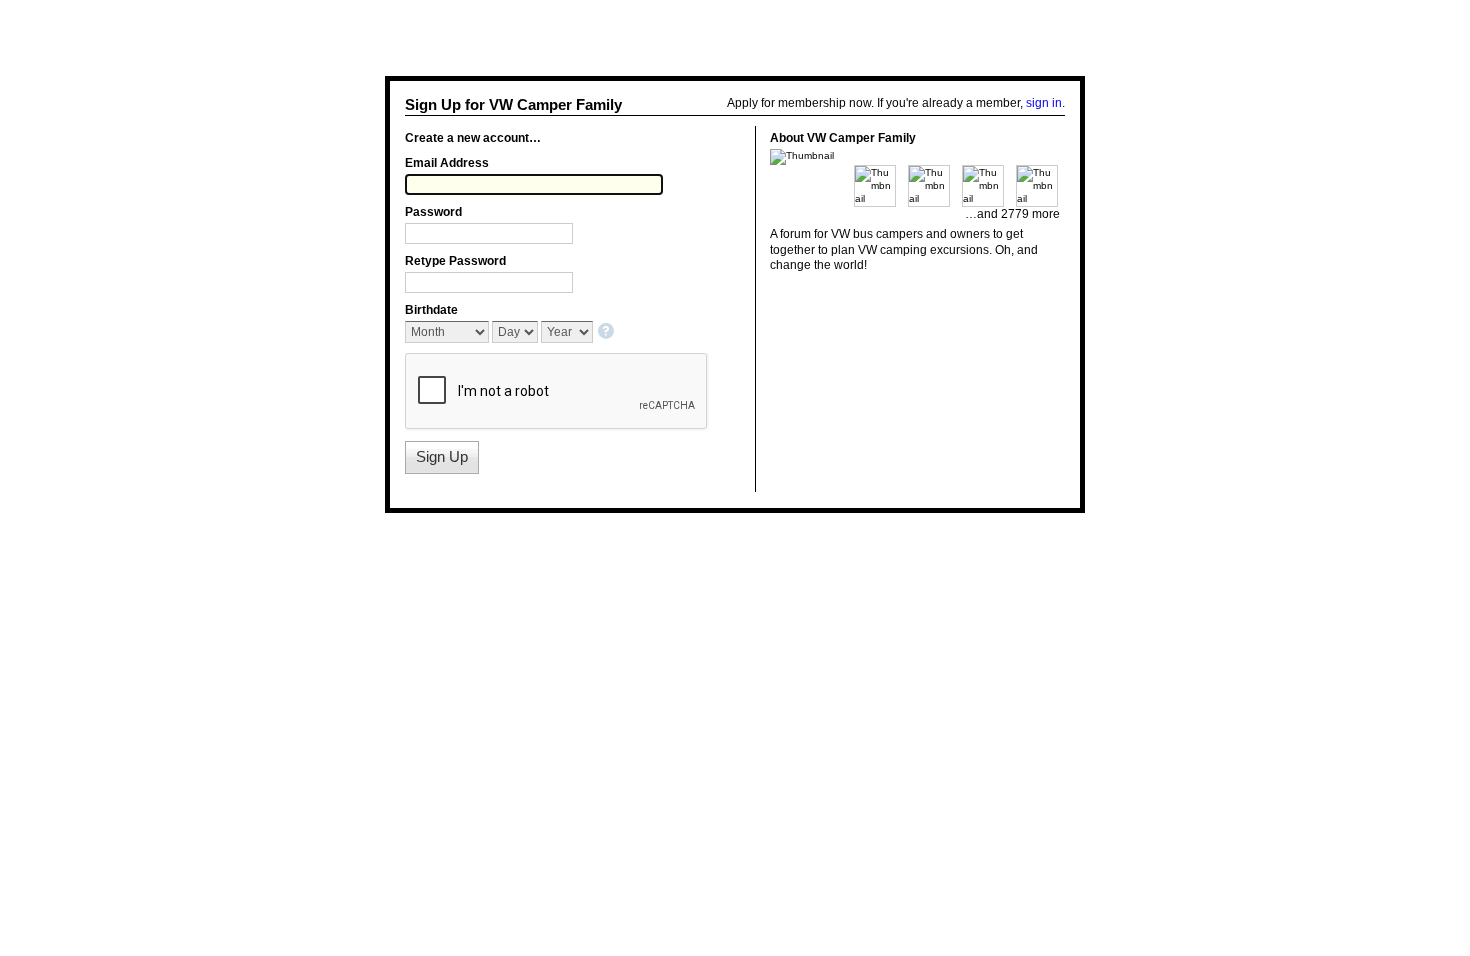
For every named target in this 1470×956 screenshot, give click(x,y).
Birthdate (431, 310)
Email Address (447, 163)
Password (433, 212)
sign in (1044, 103)
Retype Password (455, 261)
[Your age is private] (607, 332)
